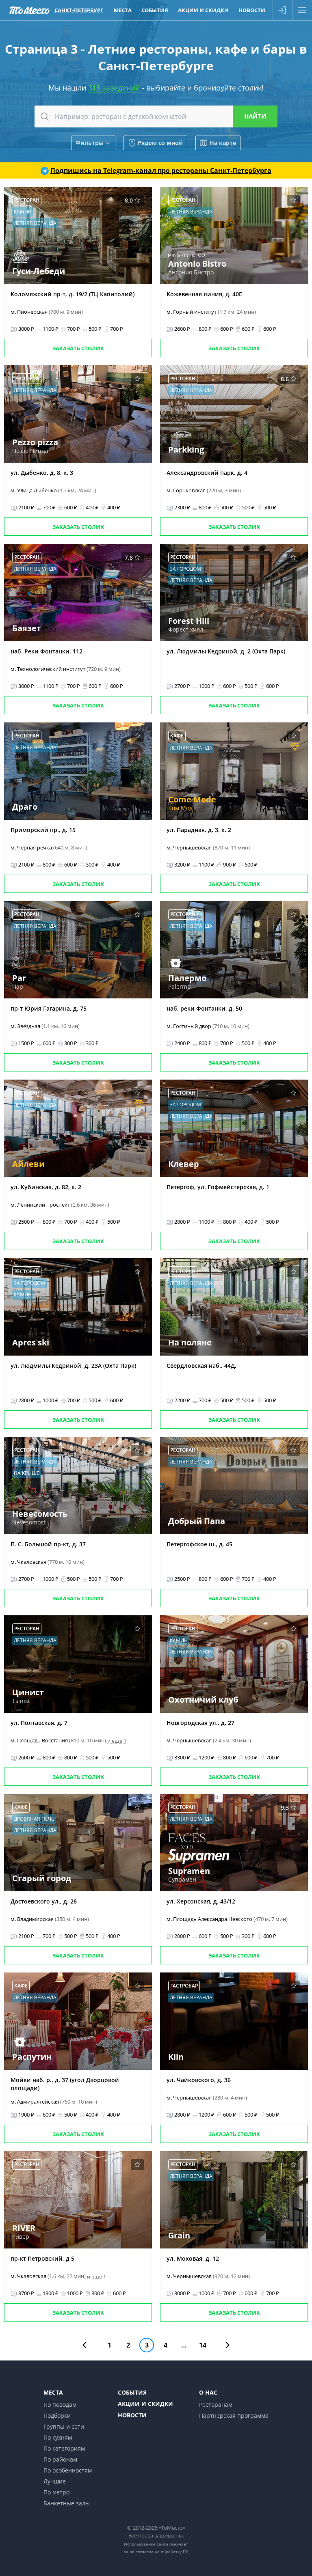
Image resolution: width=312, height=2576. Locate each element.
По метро (56, 2492)
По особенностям (68, 2470)
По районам (60, 2459)
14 (203, 2345)
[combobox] (156, 116)
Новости (252, 10)
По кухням (58, 2437)
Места (123, 10)
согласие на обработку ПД (162, 2552)
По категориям (64, 2448)
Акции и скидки (203, 10)
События (155, 10)
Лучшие (55, 2481)
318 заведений (114, 88)
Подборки (57, 2415)
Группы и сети (64, 2426)
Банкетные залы (67, 2503)
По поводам (60, 2405)
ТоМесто (29, 10)
